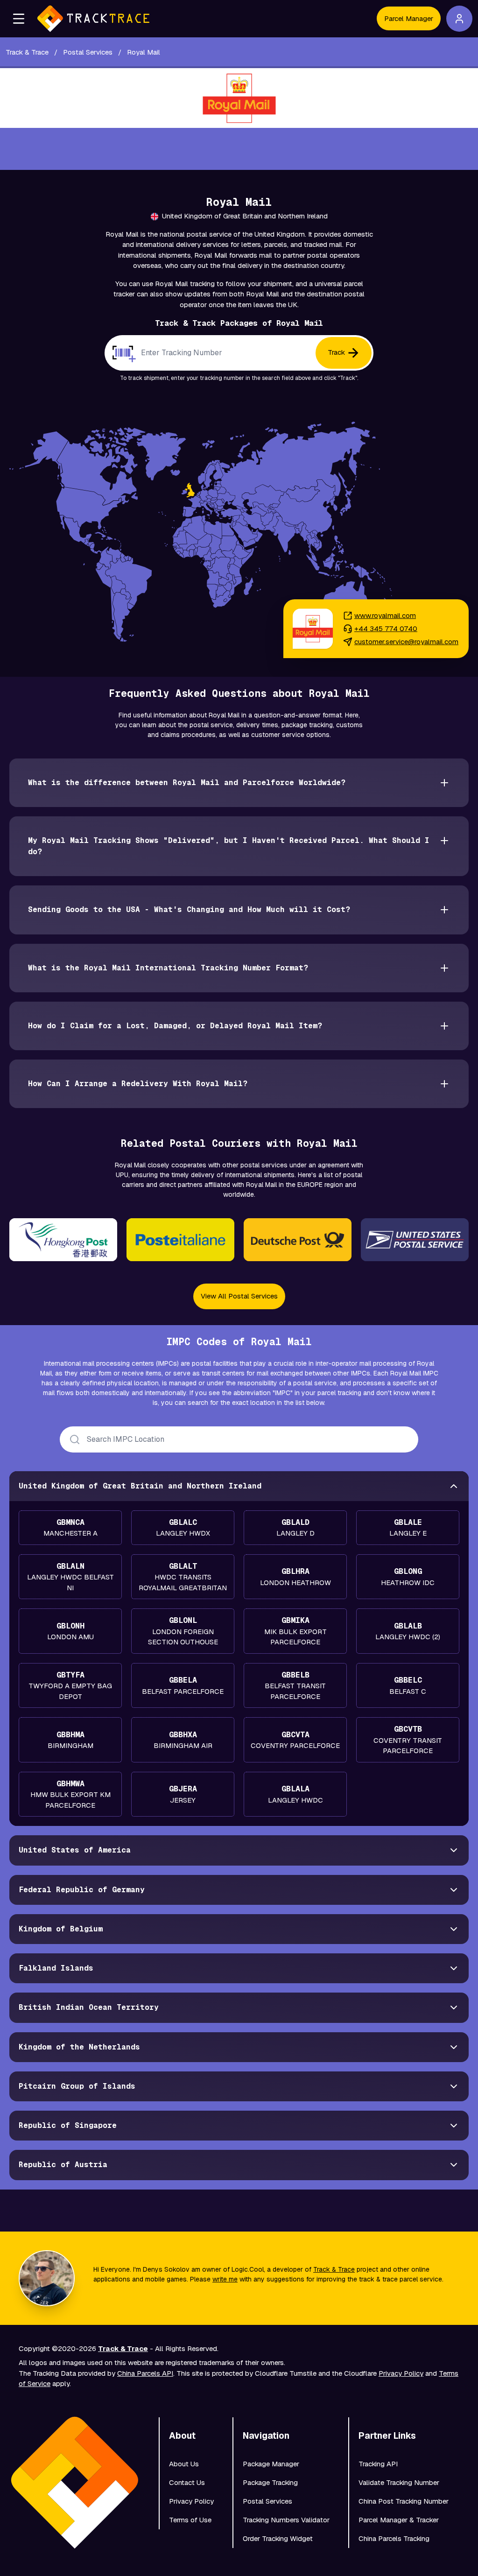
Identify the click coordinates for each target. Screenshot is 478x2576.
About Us (184, 2464)
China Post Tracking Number (404, 2501)
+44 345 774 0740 (386, 628)
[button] (19, 19)
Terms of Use (190, 2520)
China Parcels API (145, 2373)
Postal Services (267, 2501)
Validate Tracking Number (399, 2482)
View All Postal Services (239, 1296)
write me (225, 2279)
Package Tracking (270, 2482)
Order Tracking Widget (278, 2538)
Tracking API (378, 2464)
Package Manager (271, 2464)
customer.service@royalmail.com (406, 642)
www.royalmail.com (385, 615)
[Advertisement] (239, 149)
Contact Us (187, 2482)
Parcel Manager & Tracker (399, 2520)
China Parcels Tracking (394, 2538)
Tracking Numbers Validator (286, 2520)
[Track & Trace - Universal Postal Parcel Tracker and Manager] (93, 19)
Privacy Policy (401, 2373)
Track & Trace (334, 2269)
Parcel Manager (409, 18)
